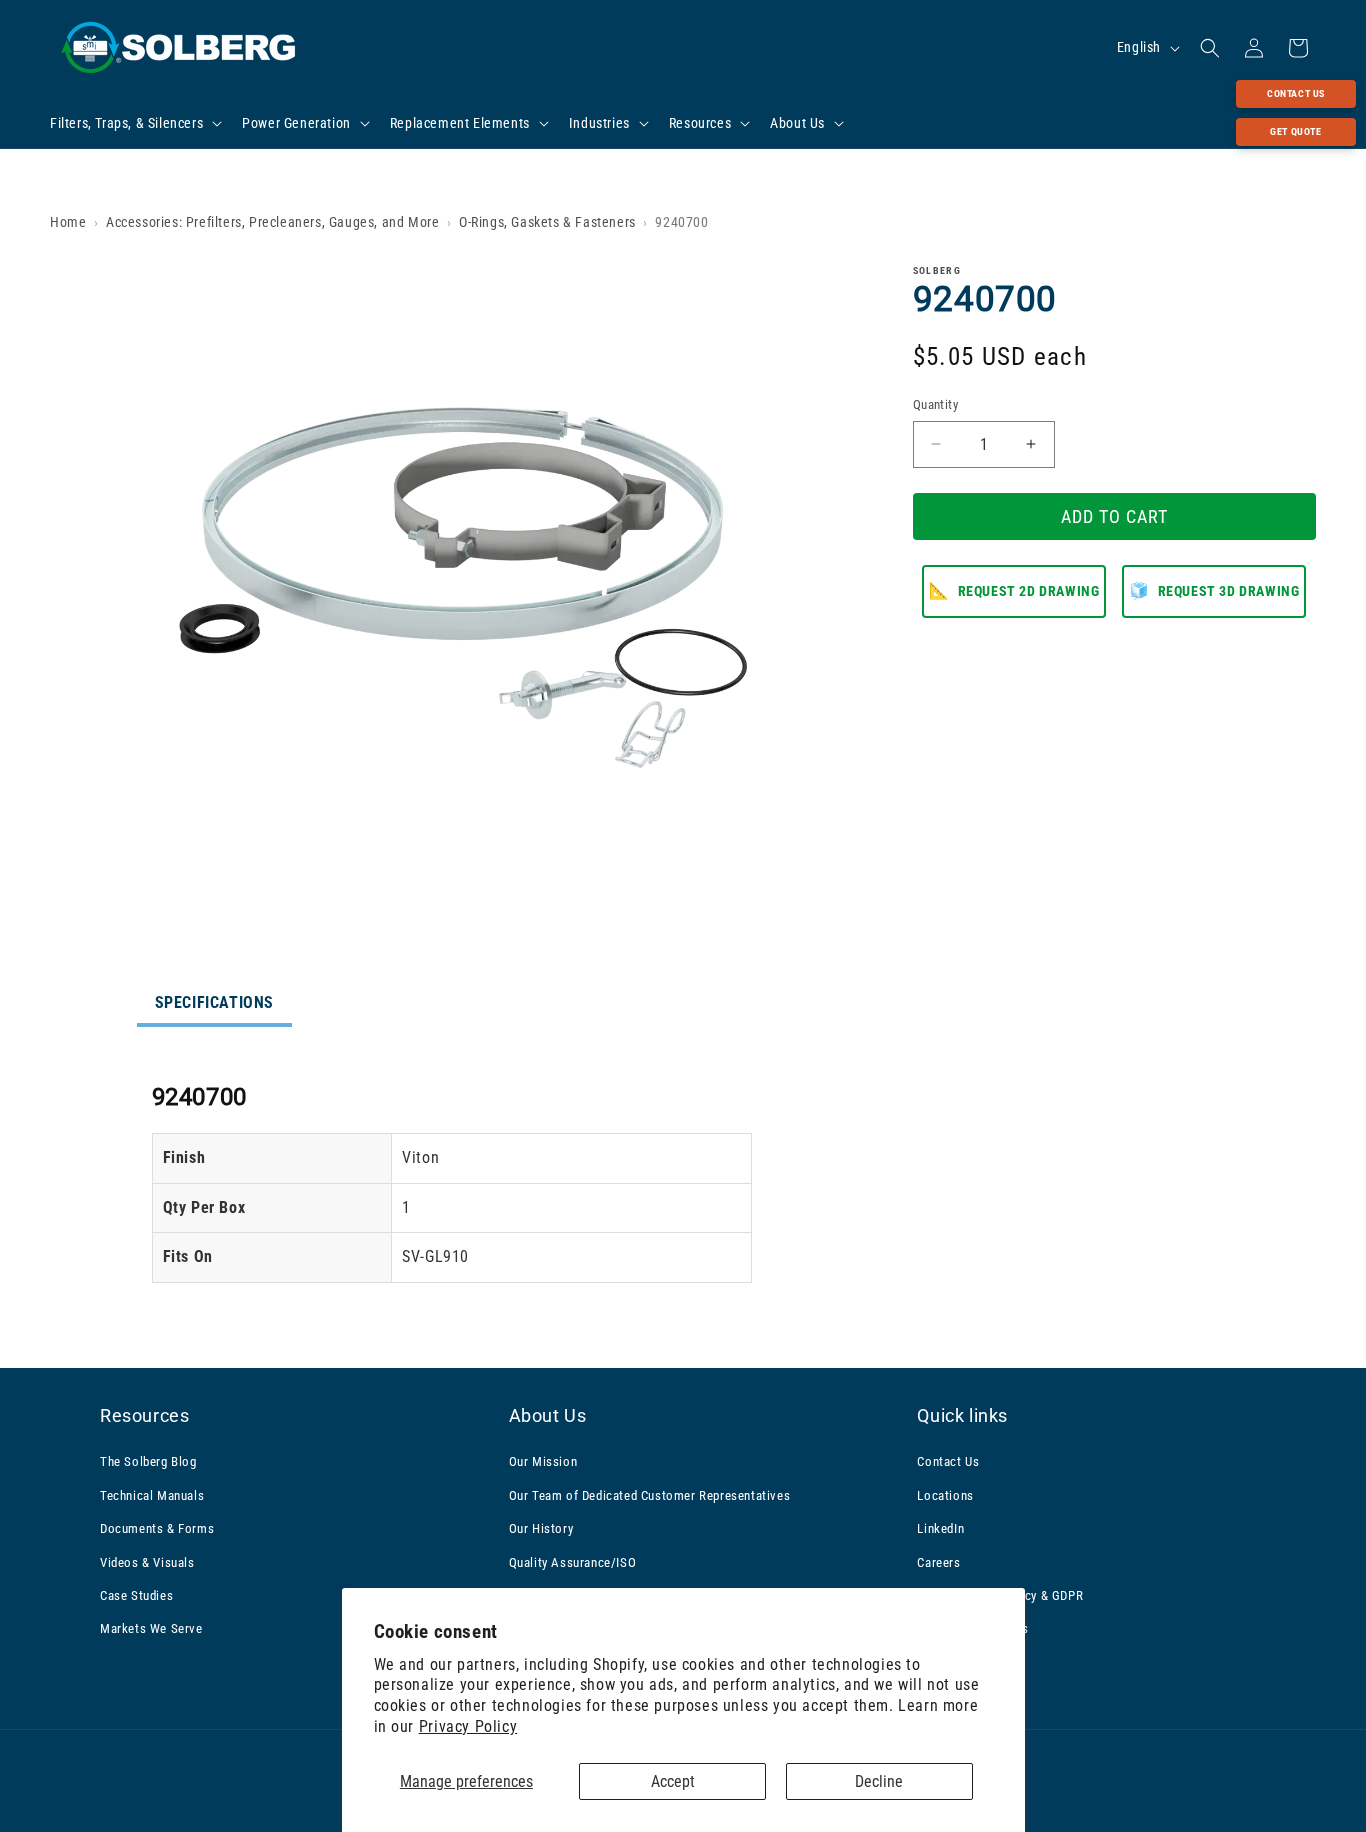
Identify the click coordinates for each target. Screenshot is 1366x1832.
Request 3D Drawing (1214, 589)
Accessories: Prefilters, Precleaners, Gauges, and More (272, 222)
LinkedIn (940, 1528)
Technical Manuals (152, 1495)
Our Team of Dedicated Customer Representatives (650, 1495)
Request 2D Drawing (1014, 589)
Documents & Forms (157, 1528)
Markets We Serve (151, 1628)
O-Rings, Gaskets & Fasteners (547, 222)
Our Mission (543, 1462)
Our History (541, 1528)
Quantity (935, 404)
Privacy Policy (468, 1726)
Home (68, 222)
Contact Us (1296, 93)
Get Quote (1295, 131)
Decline (879, 1781)
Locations (945, 1495)
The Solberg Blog (148, 1462)
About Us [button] (548, 1415)
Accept (673, 1781)
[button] (134, 123)
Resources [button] (144, 1415)
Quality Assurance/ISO (573, 1562)
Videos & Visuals (147, 1562)
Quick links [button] (962, 1415)
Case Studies (136, 1595)
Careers (938, 1562)
